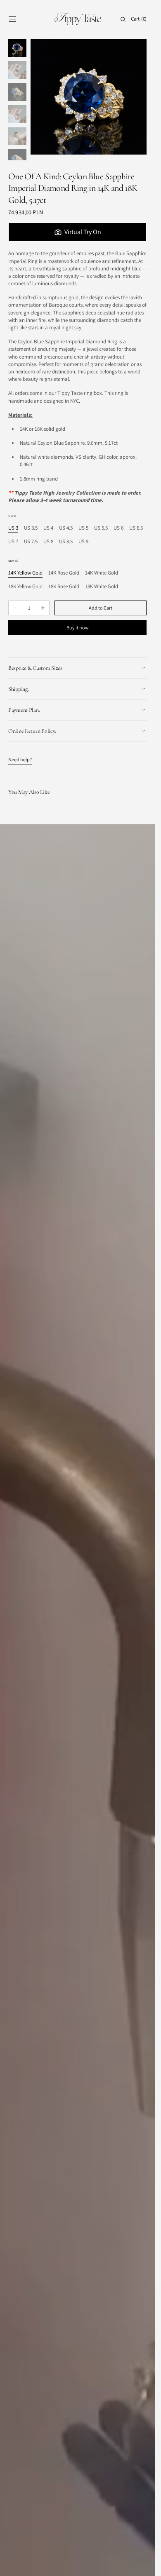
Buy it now (78, 628)
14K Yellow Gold (25, 573)
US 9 (83, 542)
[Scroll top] (142, 2564)
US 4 (48, 528)
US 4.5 (66, 528)
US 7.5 (31, 542)
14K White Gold (102, 573)
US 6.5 (136, 528)
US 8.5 (66, 542)
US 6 (118, 528)
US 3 (13, 528)
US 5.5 (101, 528)
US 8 (48, 542)
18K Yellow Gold (25, 587)
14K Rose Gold (64, 573)
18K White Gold (102, 587)
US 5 (83, 528)
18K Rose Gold (64, 587)
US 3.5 (31, 528)
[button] (12, 19)
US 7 (13, 542)
